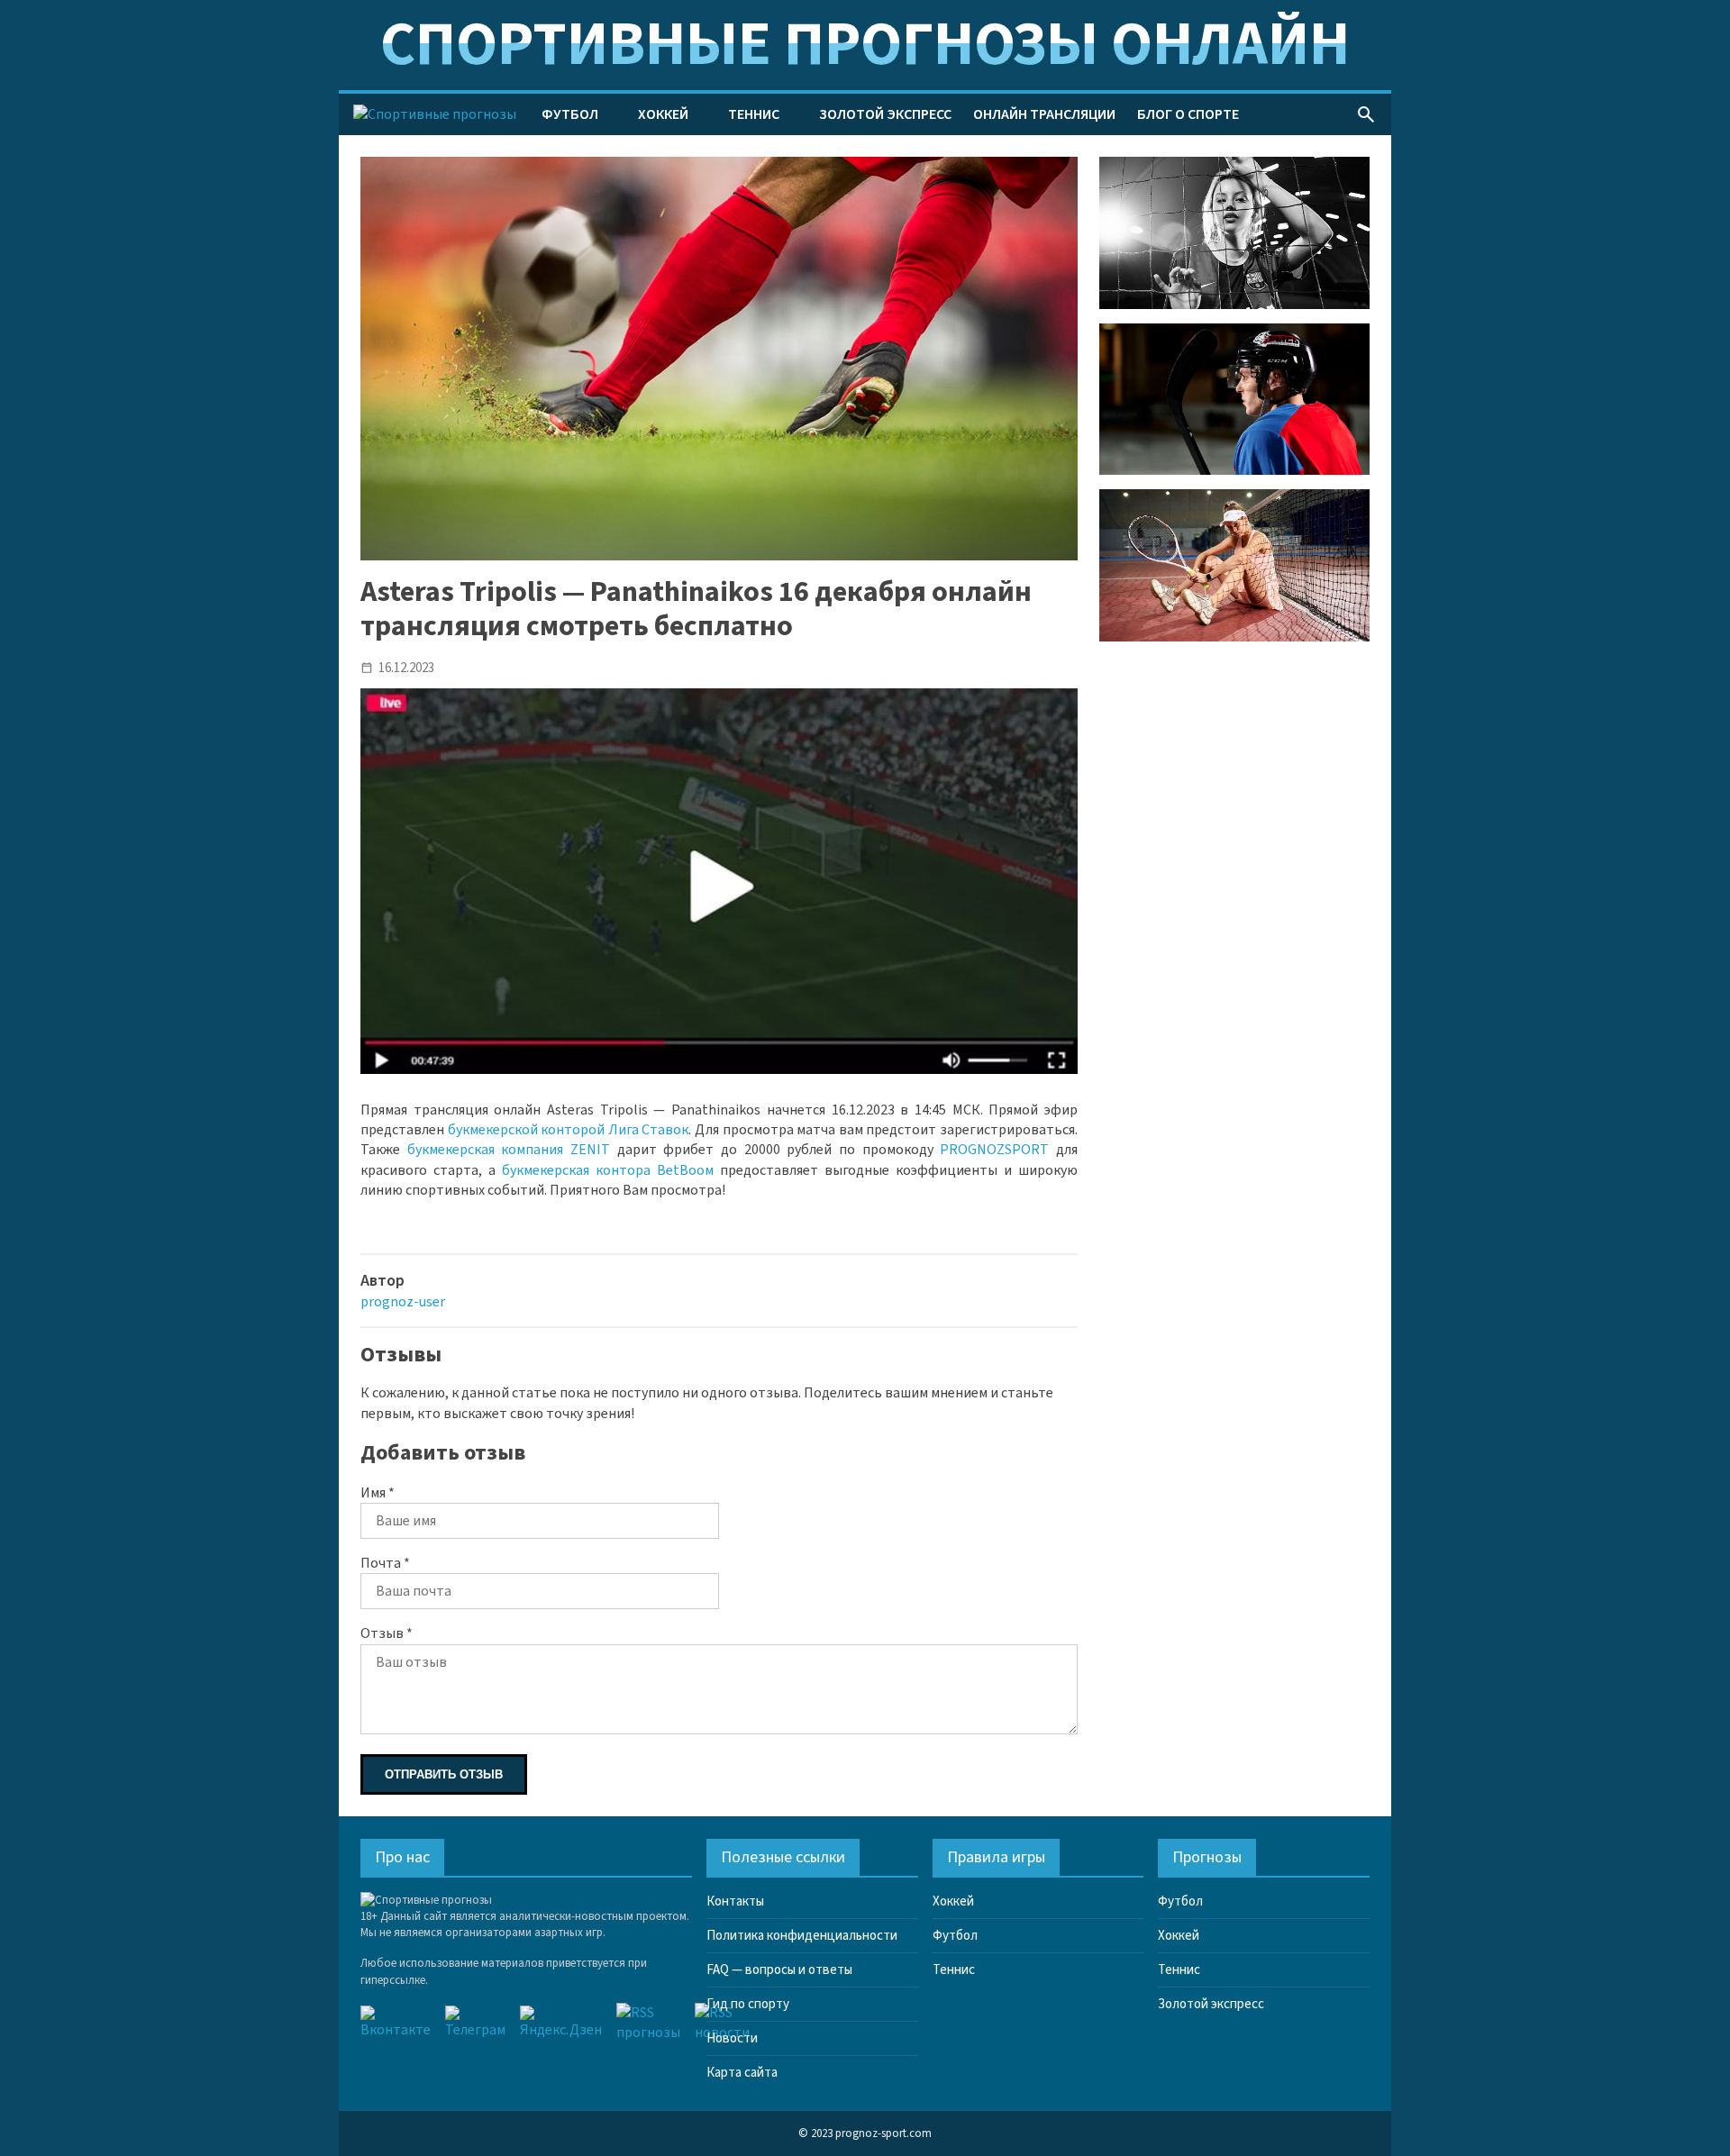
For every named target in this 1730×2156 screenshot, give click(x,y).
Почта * (385, 1563)
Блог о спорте (1188, 114)
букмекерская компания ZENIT (509, 1150)
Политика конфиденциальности (802, 1936)
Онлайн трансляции (1044, 114)
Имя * (378, 1493)
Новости (732, 2038)
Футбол (570, 114)
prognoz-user (403, 1302)
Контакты (735, 1901)
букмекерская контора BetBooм (608, 1170)
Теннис (754, 114)
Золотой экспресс (885, 114)
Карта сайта (742, 2073)
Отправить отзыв (444, 1774)
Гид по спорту (748, 2004)
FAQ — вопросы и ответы (779, 1970)
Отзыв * (387, 1633)
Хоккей (663, 114)
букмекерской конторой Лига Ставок (569, 1130)
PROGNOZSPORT (994, 1150)
